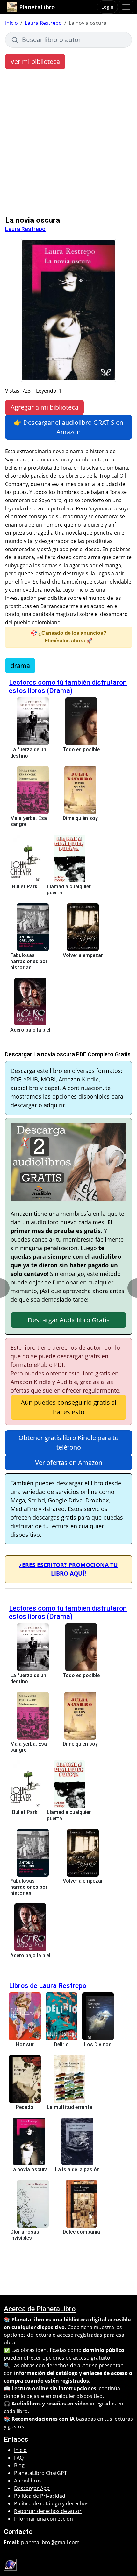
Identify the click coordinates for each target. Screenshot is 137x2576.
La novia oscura (29, 2170)
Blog (19, 2465)
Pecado (25, 2107)
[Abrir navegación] (126, 7)
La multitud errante (69, 2107)
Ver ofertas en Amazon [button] (69, 1463)
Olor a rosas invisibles (25, 2235)
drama (20, 665)
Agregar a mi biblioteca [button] (44, 407)
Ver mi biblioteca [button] (35, 62)
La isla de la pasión (77, 2170)
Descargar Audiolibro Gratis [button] (69, 1320)
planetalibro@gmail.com (50, 2542)
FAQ (19, 2458)
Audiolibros (28, 2481)
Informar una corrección (43, 2519)
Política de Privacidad (40, 2496)
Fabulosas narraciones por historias (29, 961)
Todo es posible (81, 749)
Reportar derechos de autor (48, 2511)
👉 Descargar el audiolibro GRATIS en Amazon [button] (68, 427)
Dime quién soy (80, 818)
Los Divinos (98, 2044)
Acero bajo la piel (30, 1030)
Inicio (11, 23)
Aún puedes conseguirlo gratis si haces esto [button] (68, 1407)
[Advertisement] (68, 144)
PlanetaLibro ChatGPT (40, 2473)
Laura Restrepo (43, 23)
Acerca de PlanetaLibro (40, 2309)
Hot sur (25, 2044)
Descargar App (32, 2488)
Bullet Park (25, 887)
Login (107, 7)
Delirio (61, 2044)
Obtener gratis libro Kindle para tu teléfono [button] (68, 1442)
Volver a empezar (83, 955)
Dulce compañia (81, 2232)
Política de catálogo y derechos (51, 2503)
